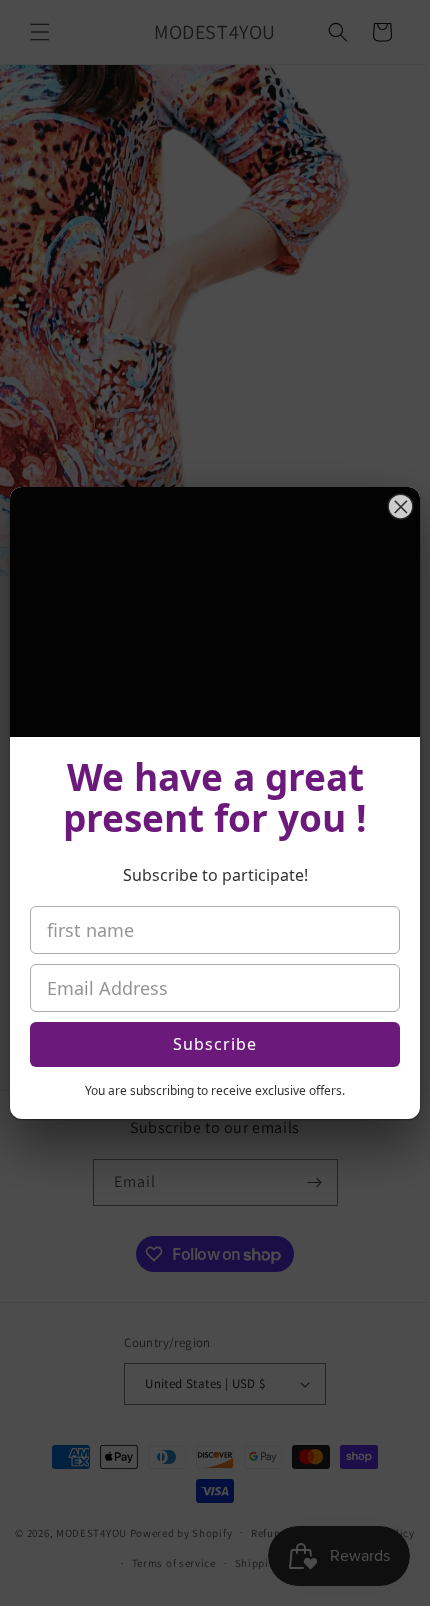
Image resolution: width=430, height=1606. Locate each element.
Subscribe (215, 1044)
